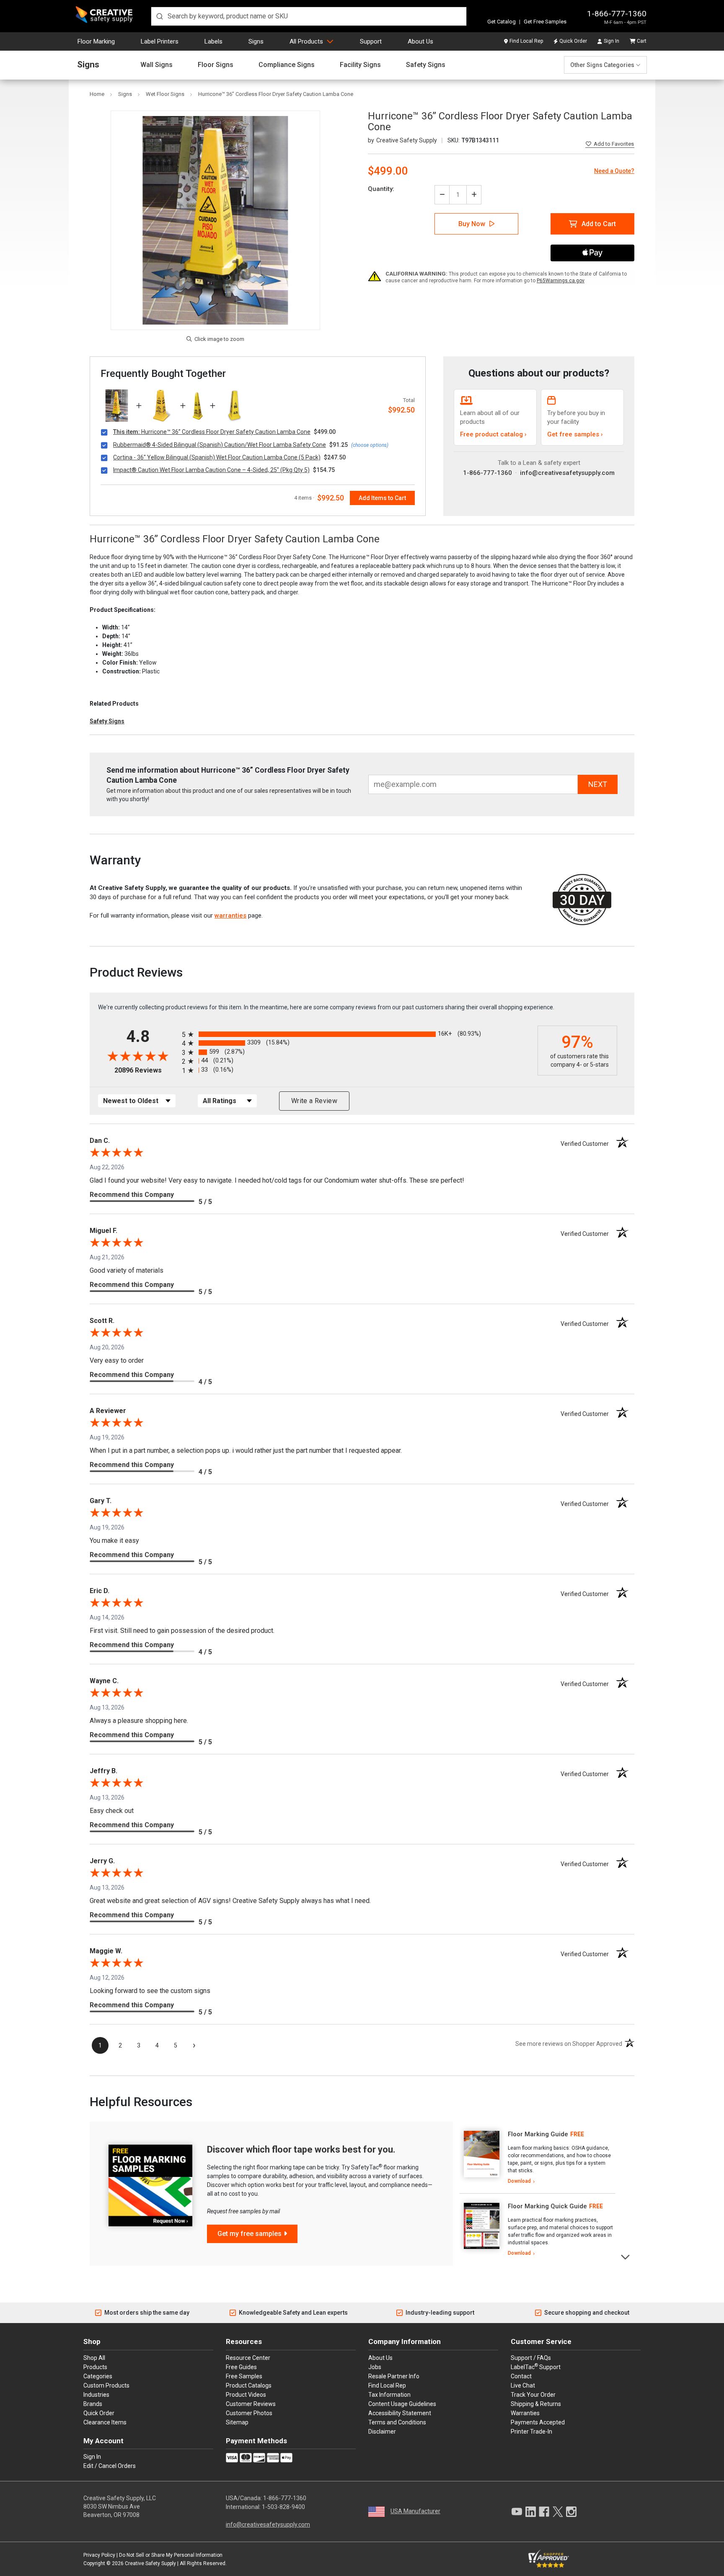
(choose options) (370, 445)
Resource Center (248, 2358)
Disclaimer (382, 2432)
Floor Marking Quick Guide (547, 2206)
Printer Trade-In (531, 2432)
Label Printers (160, 41)
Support (371, 41)
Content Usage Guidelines (402, 2404)
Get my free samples (250, 2234)
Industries (96, 2395)
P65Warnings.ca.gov (561, 281)
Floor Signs (216, 65)
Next (626, 2256)
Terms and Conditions (397, 2422)
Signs (256, 41)
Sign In (612, 41)
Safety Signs (426, 65)
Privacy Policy (99, 2555)
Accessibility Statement (400, 2413)
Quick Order (573, 41)
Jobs (375, 2367)
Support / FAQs (531, 2358)
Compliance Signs (287, 65)
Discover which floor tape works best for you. (301, 2149)
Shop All (94, 2358)
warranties (230, 915)
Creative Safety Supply (150, 2563)
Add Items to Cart (382, 498)
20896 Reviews (146, 1070)
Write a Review (314, 1101)
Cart (642, 41)
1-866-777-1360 (617, 14)
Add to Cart (599, 224)
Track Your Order (533, 2395)
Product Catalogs (249, 2385)
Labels (213, 41)
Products (95, 2367)
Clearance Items (105, 2422)
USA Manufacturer (415, 2511)
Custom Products (106, 2385)
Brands (93, 2404)
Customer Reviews (251, 2404)
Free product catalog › (493, 434)
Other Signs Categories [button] (602, 65)
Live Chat (523, 2385)
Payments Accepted (538, 2422)
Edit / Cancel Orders (110, 2466)
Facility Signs (360, 65)
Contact (521, 2376)
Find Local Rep (526, 41)
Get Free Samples (545, 22)
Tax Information (389, 2395)
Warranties (525, 2413)
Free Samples (244, 2376)
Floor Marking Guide (538, 2134)
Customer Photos (249, 2413)
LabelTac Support (536, 2367)
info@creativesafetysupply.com (567, 473)
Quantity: (381, 189)
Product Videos (246, 2395)
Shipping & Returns (536, 2404)
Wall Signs (156, 65)
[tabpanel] (537, 2158)
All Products (306, 41)
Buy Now (472, 224)
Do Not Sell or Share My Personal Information (171, 2555)
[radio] (358, 1034)
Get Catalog (502, 22)
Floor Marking (96, 41)
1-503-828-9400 (283, 2507)
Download (519, 2181)
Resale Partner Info (394, 2376)
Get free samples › (575, 434)
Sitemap (237, 2422)
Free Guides (241, 2367)
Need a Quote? (614, 171)
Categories (98, 2376)
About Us (420, 41)
